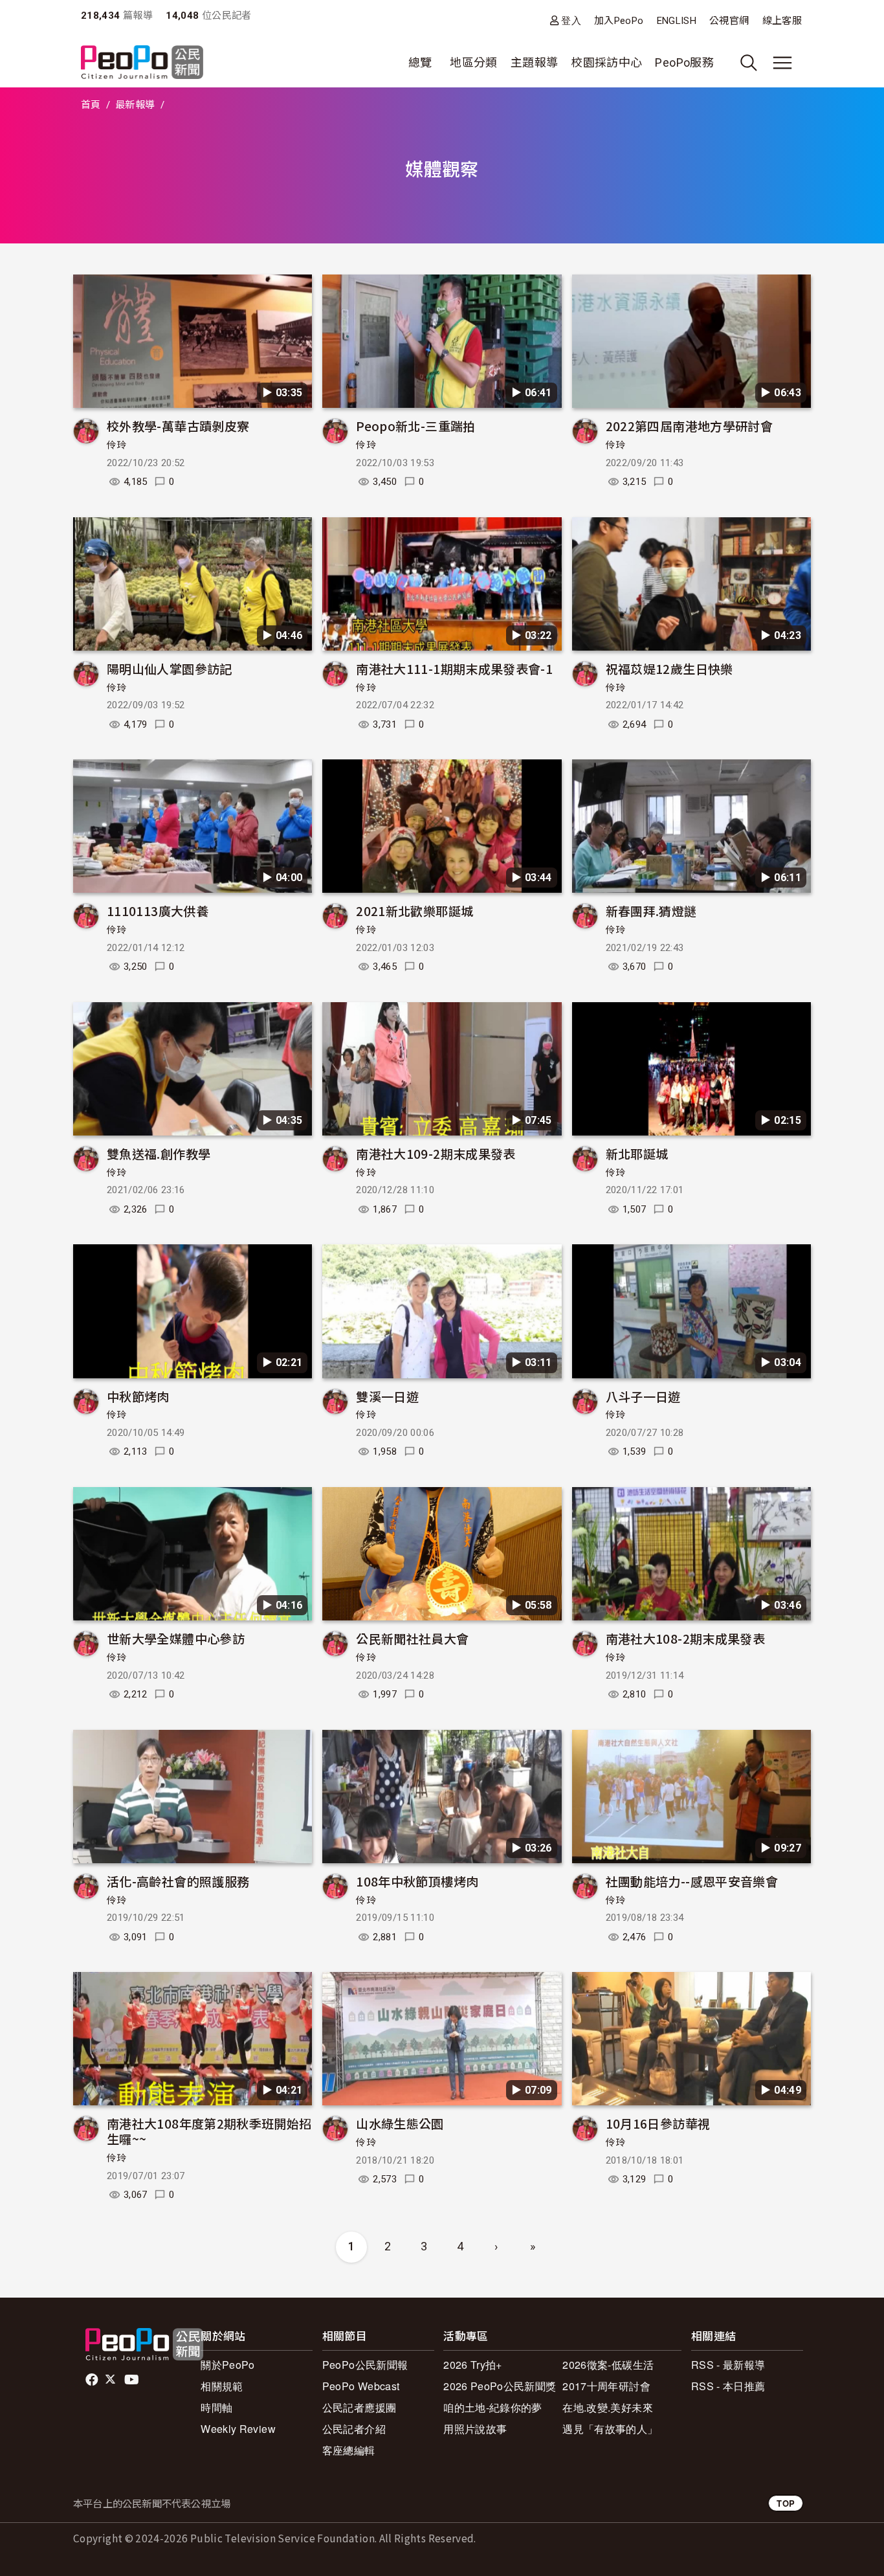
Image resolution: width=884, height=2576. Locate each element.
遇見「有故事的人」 (610, 2429)
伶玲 (117, 445)
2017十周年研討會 (606, 2386)
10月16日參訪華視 (658, 2123)
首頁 (91, 105)
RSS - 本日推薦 (728, 2386)
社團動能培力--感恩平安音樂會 (692, 1881)
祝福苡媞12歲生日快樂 (669, 668)
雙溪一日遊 (387, 1396)
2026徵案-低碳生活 (608, 2365)
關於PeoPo (228, 2365)
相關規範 (222, 2386)
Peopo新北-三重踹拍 (415, 426)
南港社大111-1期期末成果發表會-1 (454, 668)
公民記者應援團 (359, 2407)
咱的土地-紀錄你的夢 (493, 2407)
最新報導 (135, 105)
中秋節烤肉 (138, 1396)
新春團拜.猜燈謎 (651, 911)
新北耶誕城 (637, 1153)
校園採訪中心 (606, 62)
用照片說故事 (475, 2429)
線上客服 (782, 21)
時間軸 (216, 2407)
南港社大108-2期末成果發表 (685, 1638)
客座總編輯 (349, 2450)
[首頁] (142, 63)
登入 (571, 20)
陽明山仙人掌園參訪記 (170, 668)
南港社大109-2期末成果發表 (436, 1153)
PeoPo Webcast (361, 2386)
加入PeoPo (619, 21)
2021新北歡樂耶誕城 (414, 911)
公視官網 (729, 21)
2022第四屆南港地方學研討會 (689, 426)
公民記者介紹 (354, 2429)
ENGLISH (677, 21)
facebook (93, 2380)
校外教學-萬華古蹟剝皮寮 (178, 426)
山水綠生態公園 (400, 2123)
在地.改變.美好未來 (608, 2407)
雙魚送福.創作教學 (159, 1153)
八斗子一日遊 (643, 1396)
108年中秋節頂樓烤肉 (417, 1881)
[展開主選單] (782, 63)
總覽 (420, 62)
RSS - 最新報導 (728, 2365)
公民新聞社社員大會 (412, 1638)
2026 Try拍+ (473, 2365)
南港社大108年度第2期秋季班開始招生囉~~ (209, 2131)
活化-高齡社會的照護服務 (178, 1881)
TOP (786, 2503)
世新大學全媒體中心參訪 (176, 1638)
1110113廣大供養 (158, 911)
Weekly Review (238, 2429)
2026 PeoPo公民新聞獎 (500, 2386)
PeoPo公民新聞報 (365, 2365)
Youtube (133, 2380)
